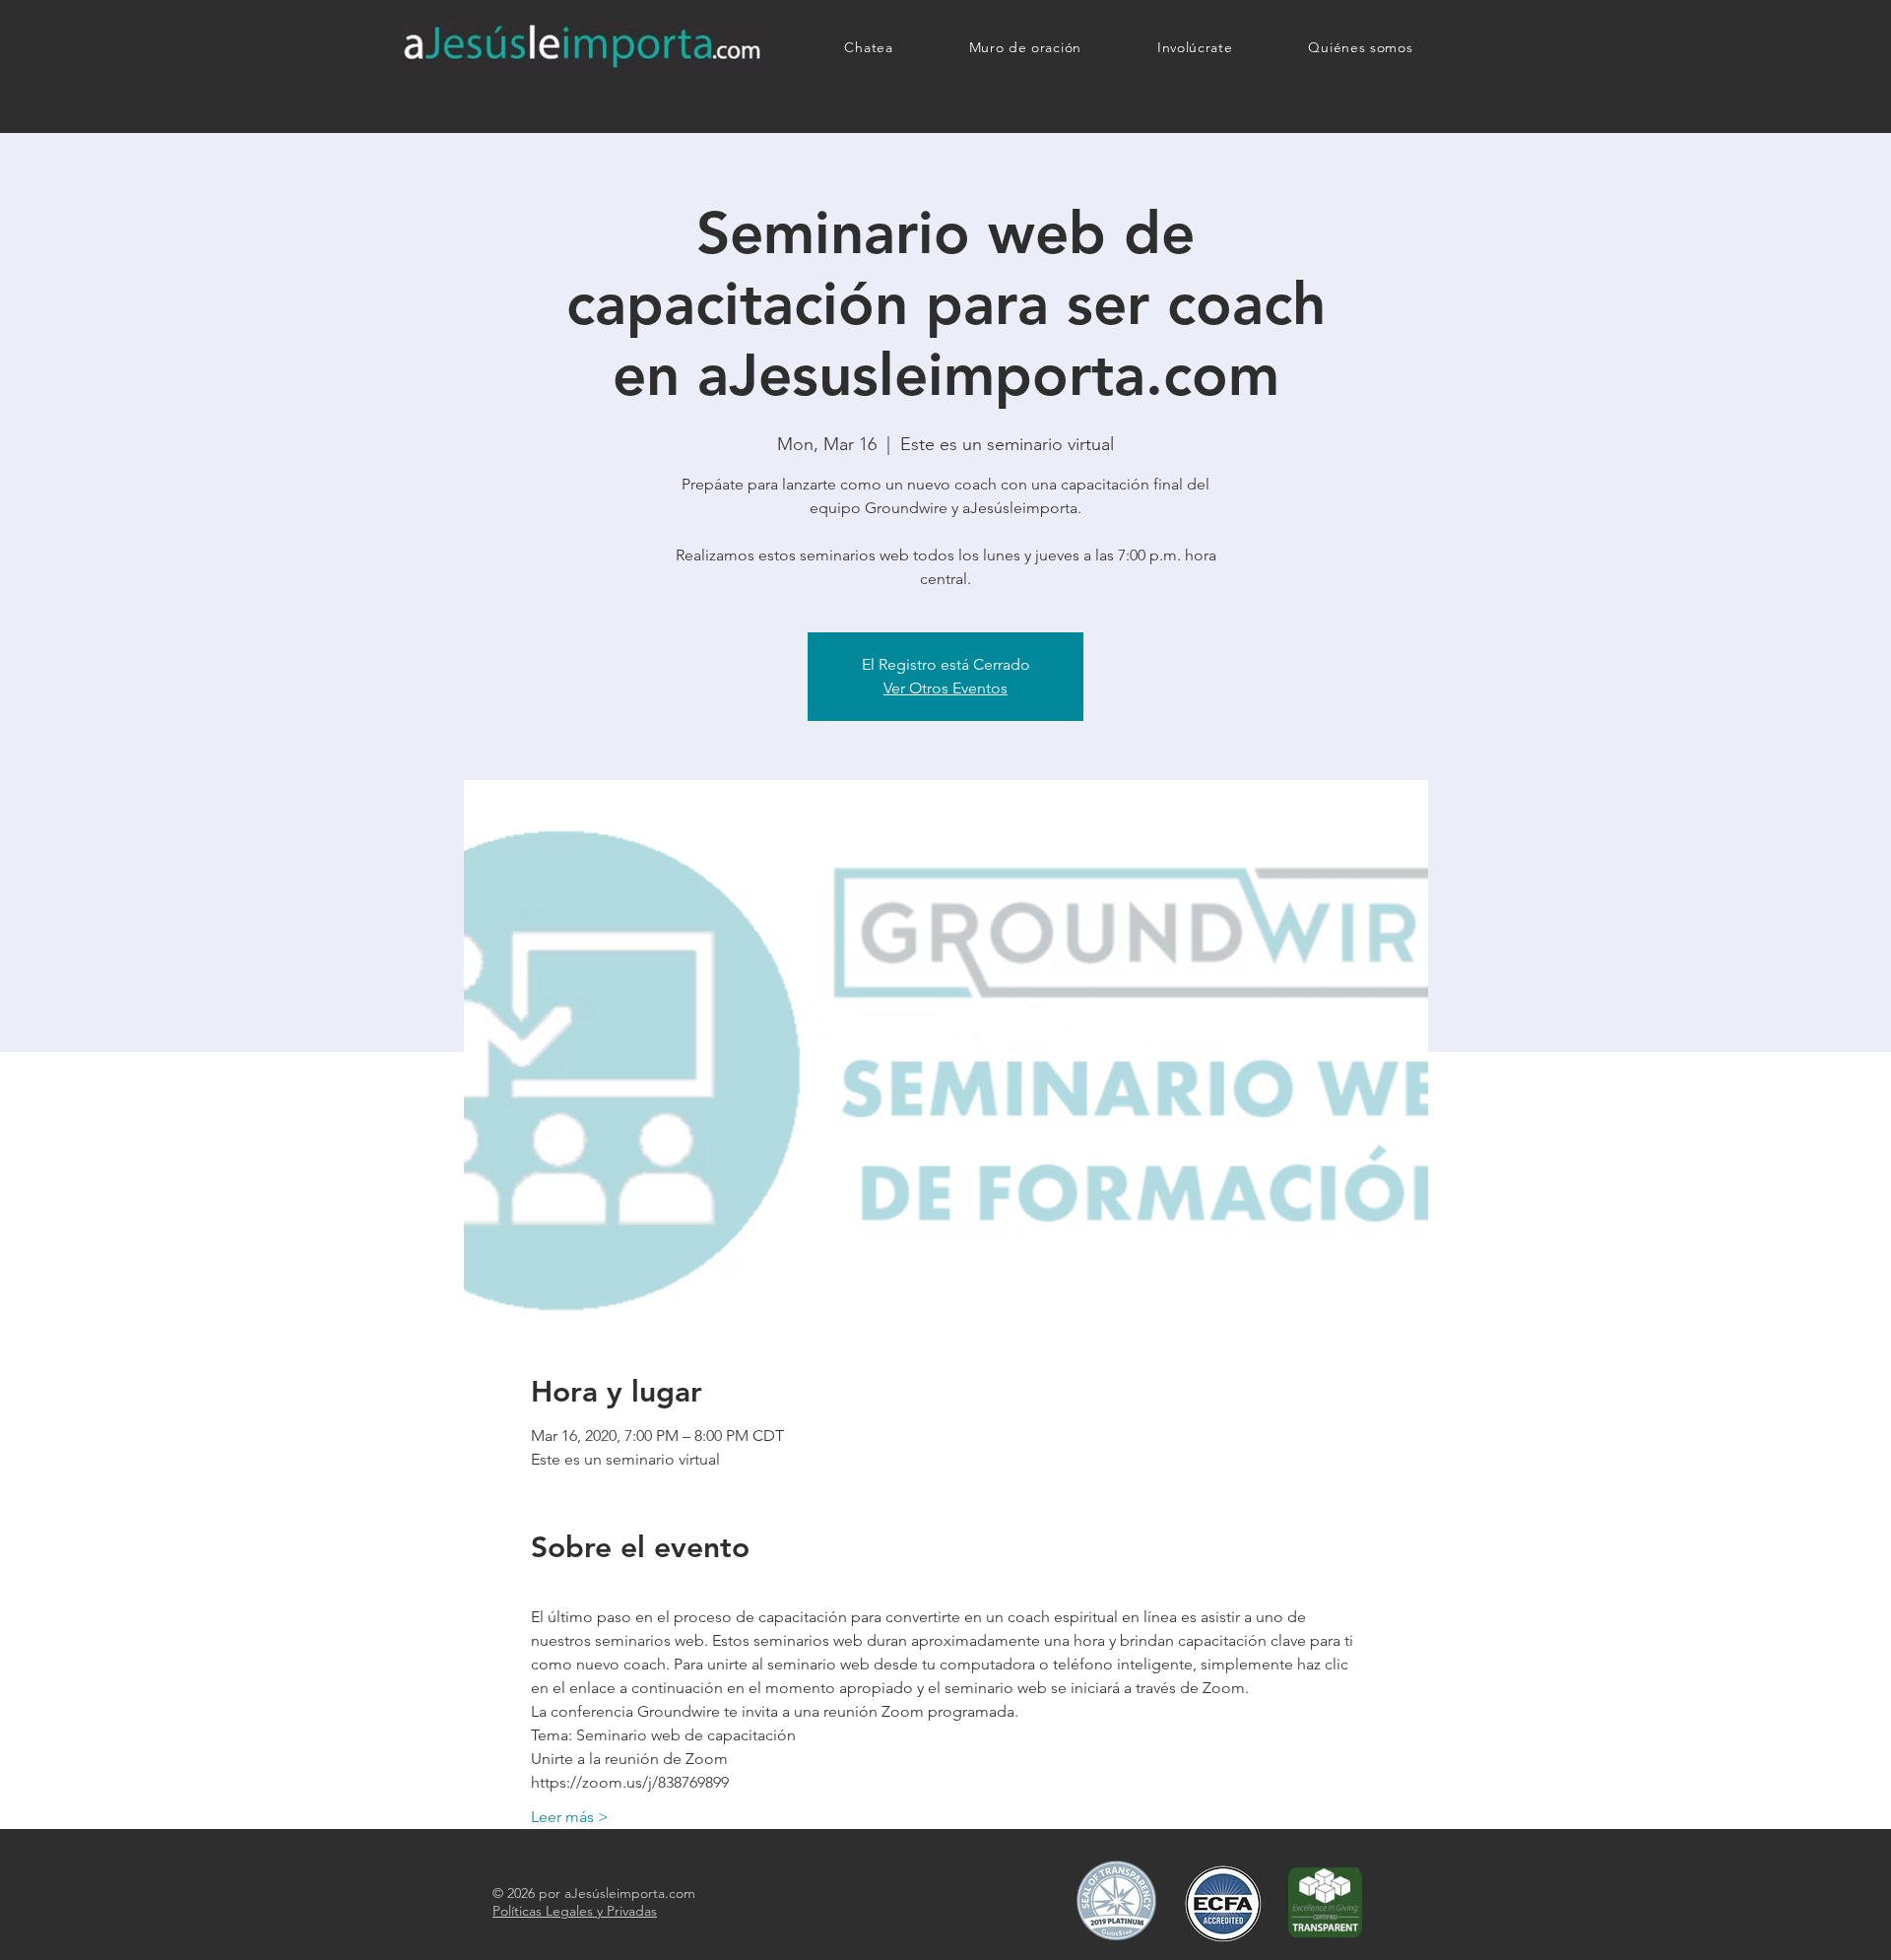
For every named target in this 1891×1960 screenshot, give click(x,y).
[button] (1195, 47)
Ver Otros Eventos (945, 688)
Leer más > (570, 1817)
